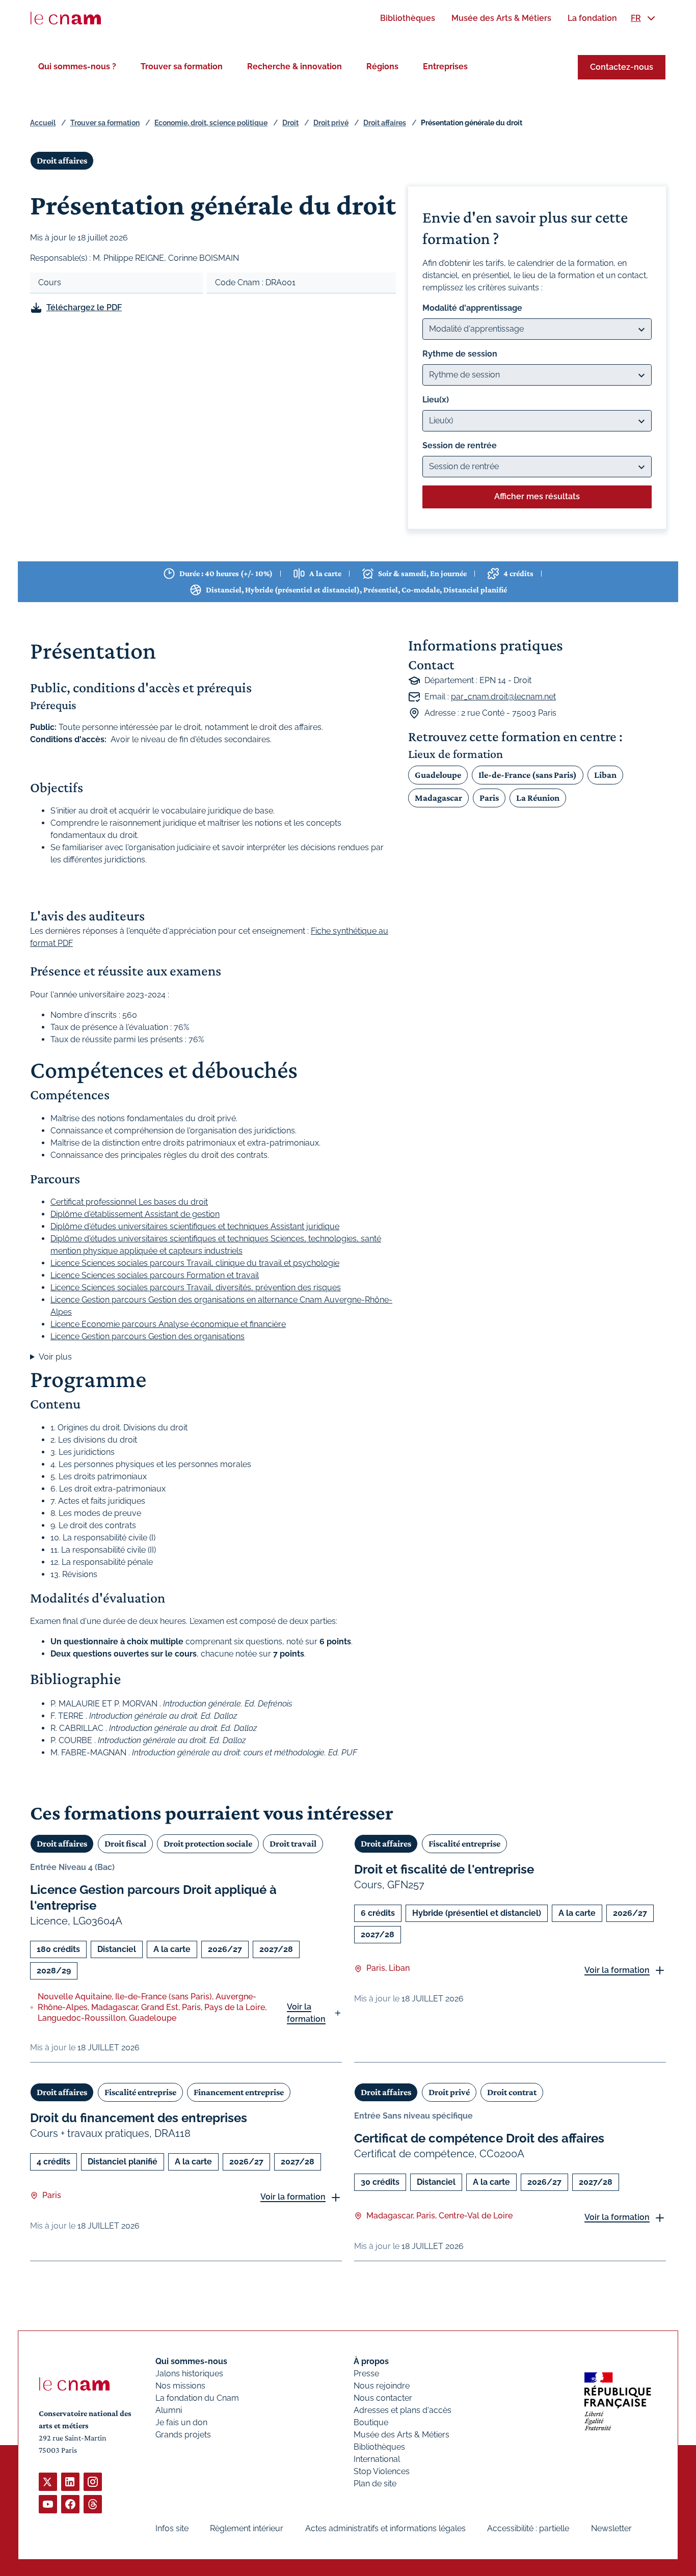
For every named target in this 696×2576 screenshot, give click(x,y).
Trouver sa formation (182, 66)
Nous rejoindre (382, 2386)
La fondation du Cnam (197, 2398)
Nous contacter (383, 2398)
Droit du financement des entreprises (139, 2118)
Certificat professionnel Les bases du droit (129, 1202)
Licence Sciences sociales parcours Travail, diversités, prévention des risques (196, 1287)
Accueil (43, 123)
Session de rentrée (460, 445)
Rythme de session (460, 354)
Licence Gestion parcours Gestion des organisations (148, 1336)
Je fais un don (181, 2422)
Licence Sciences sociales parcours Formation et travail (155, 1275)
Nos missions (180, 2386)
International (377, 2459)
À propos (371, 2361)
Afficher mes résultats (537, 496)
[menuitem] (408, 18)
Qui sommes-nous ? (77, 66)
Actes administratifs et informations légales (385, 2528)
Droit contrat (512, 2092)
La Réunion (538, 798)
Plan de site (375, 2484)
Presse (366, 2374)
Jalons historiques (189, 2374)
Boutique (371, 2422)
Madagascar (438, 798)
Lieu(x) (436, 400)
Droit (290, 123)
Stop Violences (382, 2471)
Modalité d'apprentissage (472, 308)
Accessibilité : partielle (528, 2528)
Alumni (169, 2410)
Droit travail (293, 1843)
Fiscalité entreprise (464, 1843)
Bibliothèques (379, 2447)
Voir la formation (306, 2013)
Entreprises (445, 66)
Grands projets (183, 2435)
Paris (489, 798)
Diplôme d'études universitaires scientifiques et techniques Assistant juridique (195, 1226)
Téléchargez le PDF (84, 307)
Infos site (172, 2528)
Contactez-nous (622, 67)
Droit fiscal (125, 1843)
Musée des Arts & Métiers (401, 2435)
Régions (382, 66)
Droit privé (331, 123)
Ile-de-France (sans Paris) (528, 775)
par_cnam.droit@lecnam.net (503, 697)
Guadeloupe (438, 775)
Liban (605, 775)
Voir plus (55, 1357)
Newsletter (611, 2528)
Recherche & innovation (295, 66)
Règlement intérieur (247, 2528)
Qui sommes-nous (191, 2361)
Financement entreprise (239, 2092)
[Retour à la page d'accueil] (66, 18)
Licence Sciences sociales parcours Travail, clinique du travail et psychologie (195, 1263)
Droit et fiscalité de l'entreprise (444, 1869)
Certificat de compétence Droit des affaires (479, 2138)
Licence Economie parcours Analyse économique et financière (168, 1324)
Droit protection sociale (208, 1843)
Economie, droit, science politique (211, 123)
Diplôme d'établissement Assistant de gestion (135, 1214)
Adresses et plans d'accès (403, 2410)
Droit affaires (385, 123)
